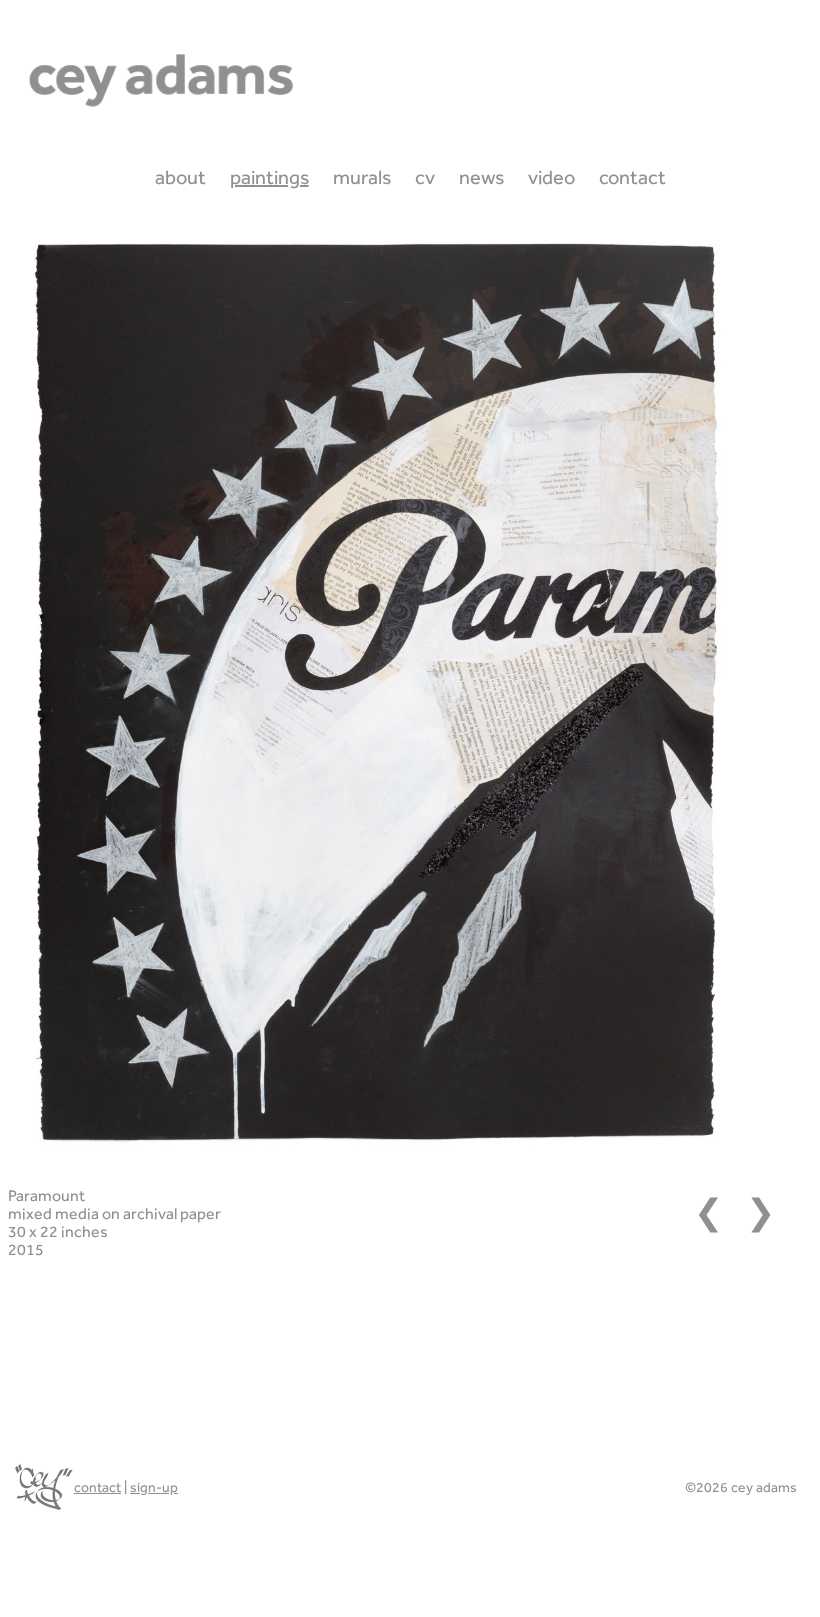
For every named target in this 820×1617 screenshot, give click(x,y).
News (481, 177)
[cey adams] (42, 1487)
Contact (632, 177)
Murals (362, 177)
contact (97, 1487)
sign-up (154, 1487)
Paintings (269, 177)
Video (551, 177)
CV (425, 177)
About (180, 177)
